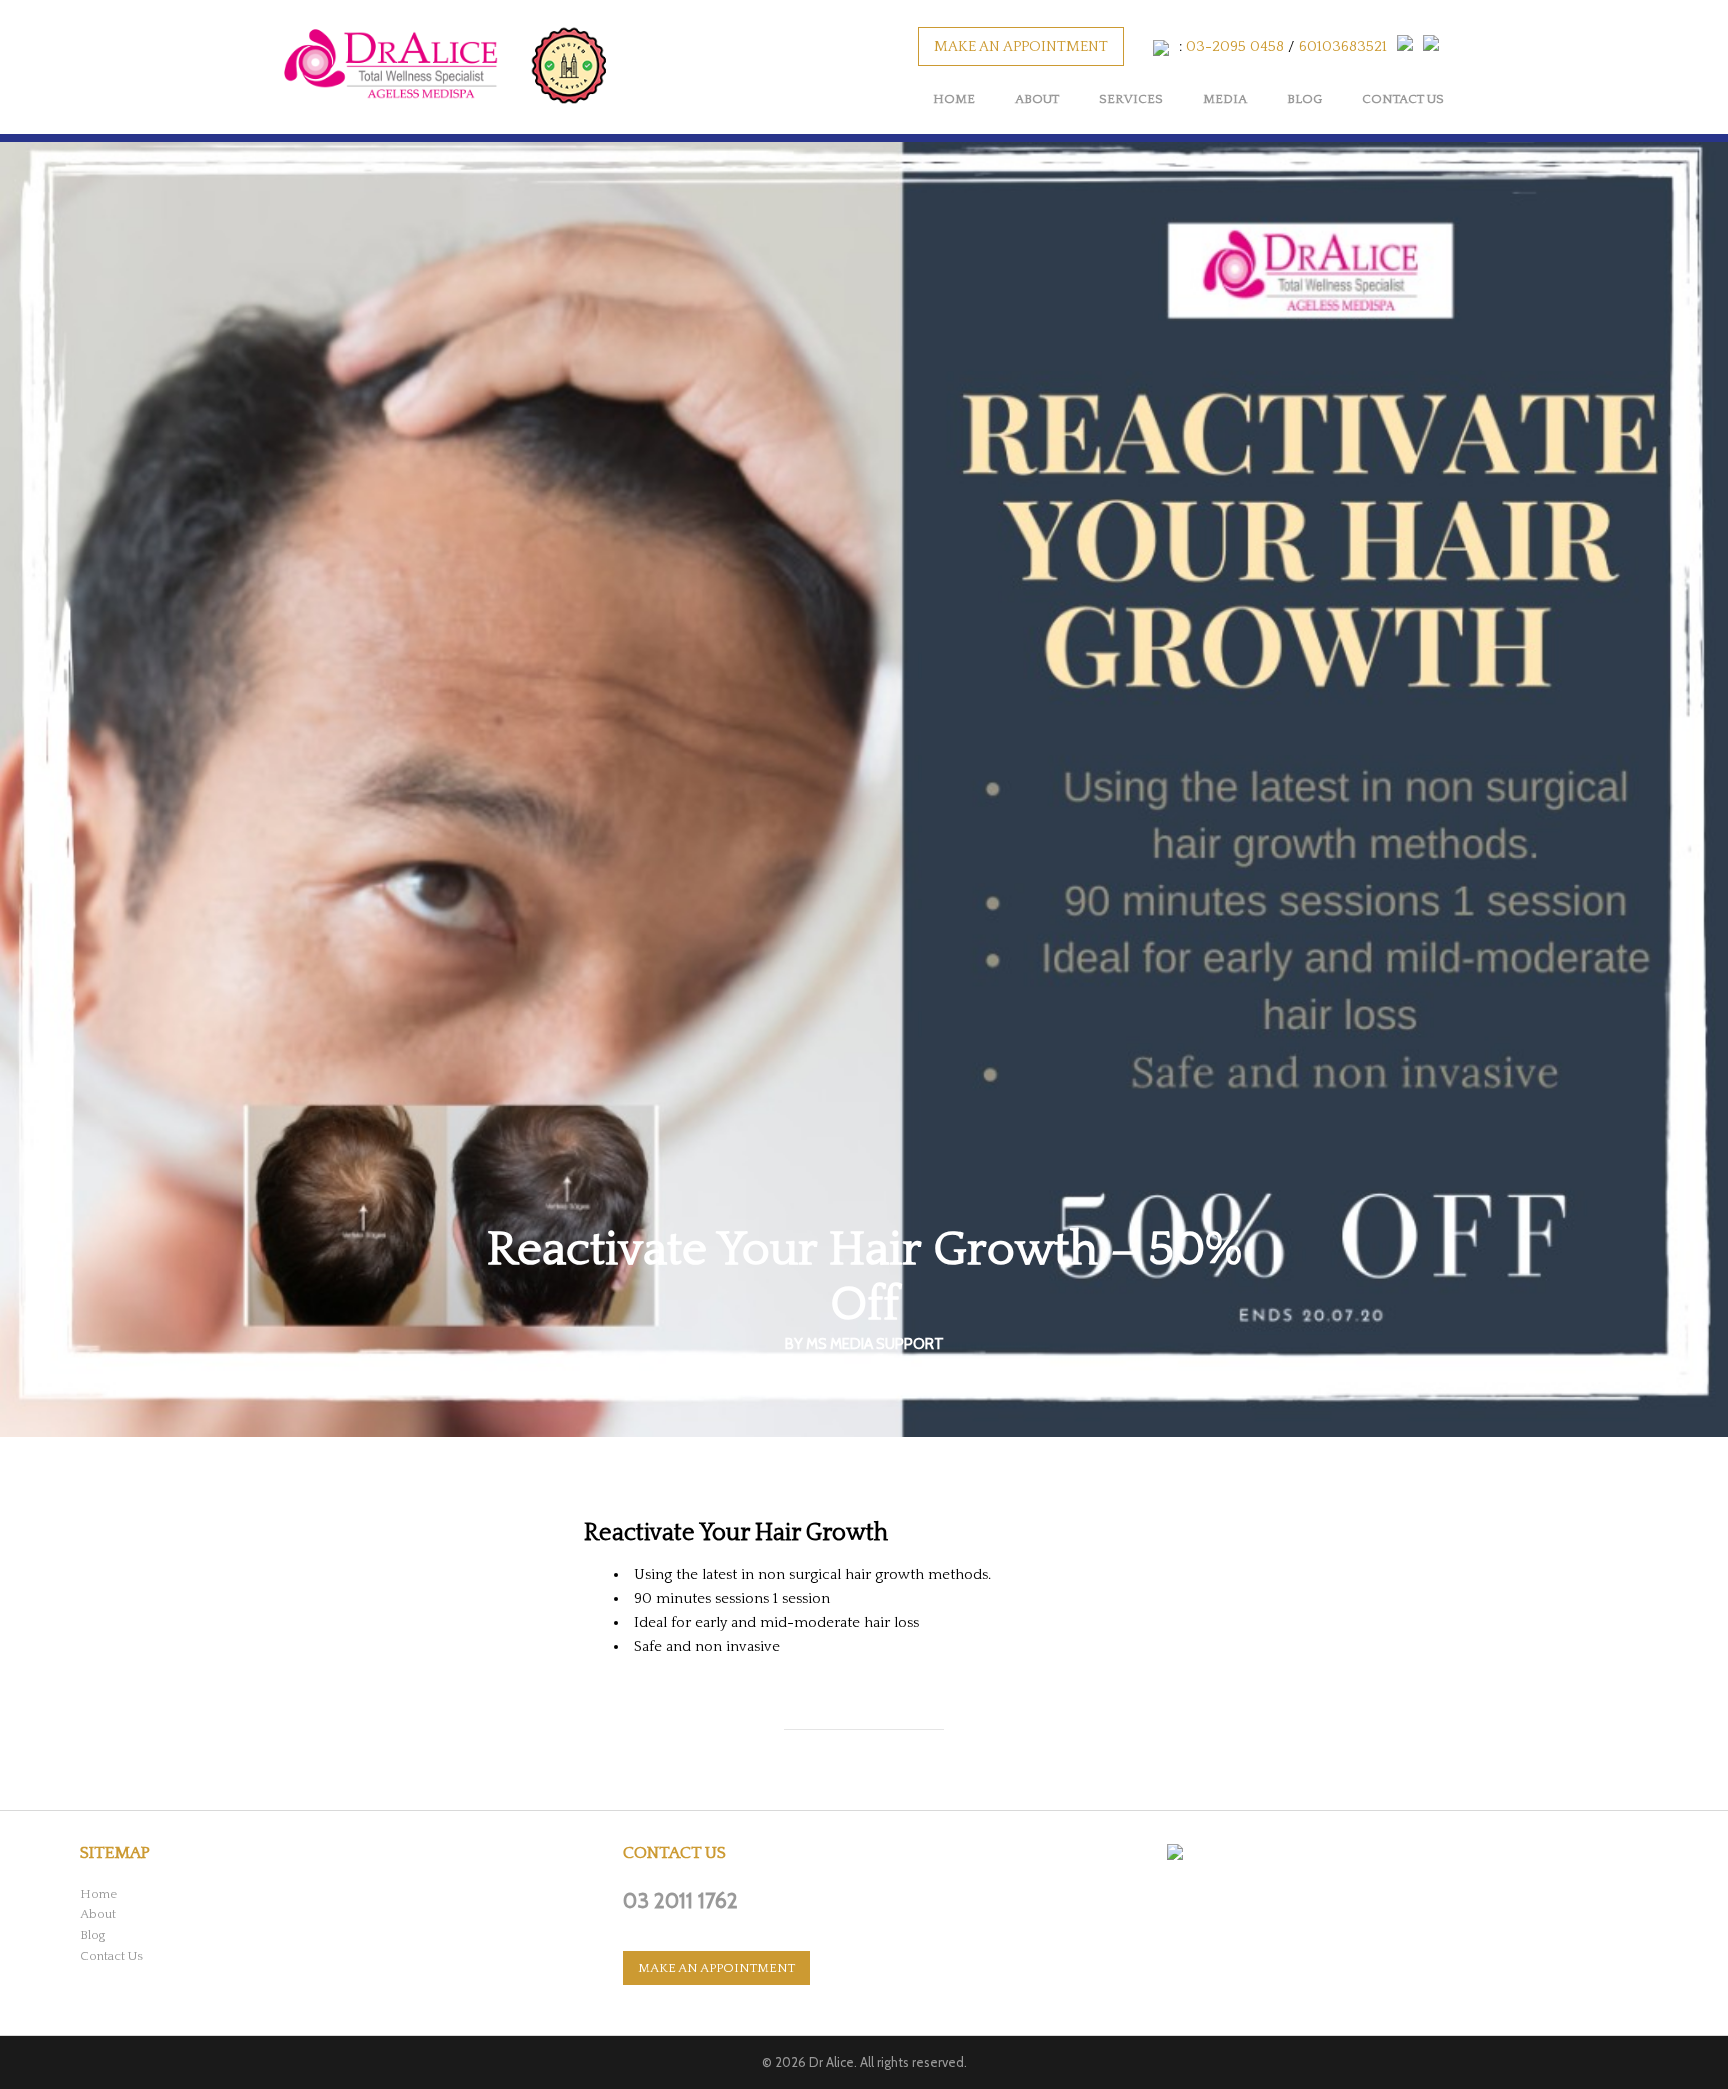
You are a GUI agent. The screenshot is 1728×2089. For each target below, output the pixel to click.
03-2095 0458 (1235, 46)
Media (1225, 99)
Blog (93, 1935)
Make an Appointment (1021, 46)
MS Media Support (875, 1344)
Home (954, 99)
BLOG (1304, 99)
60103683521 (1343, 46)
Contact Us (1403, 99)
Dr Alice (831, 2062)
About (1037, 99)
